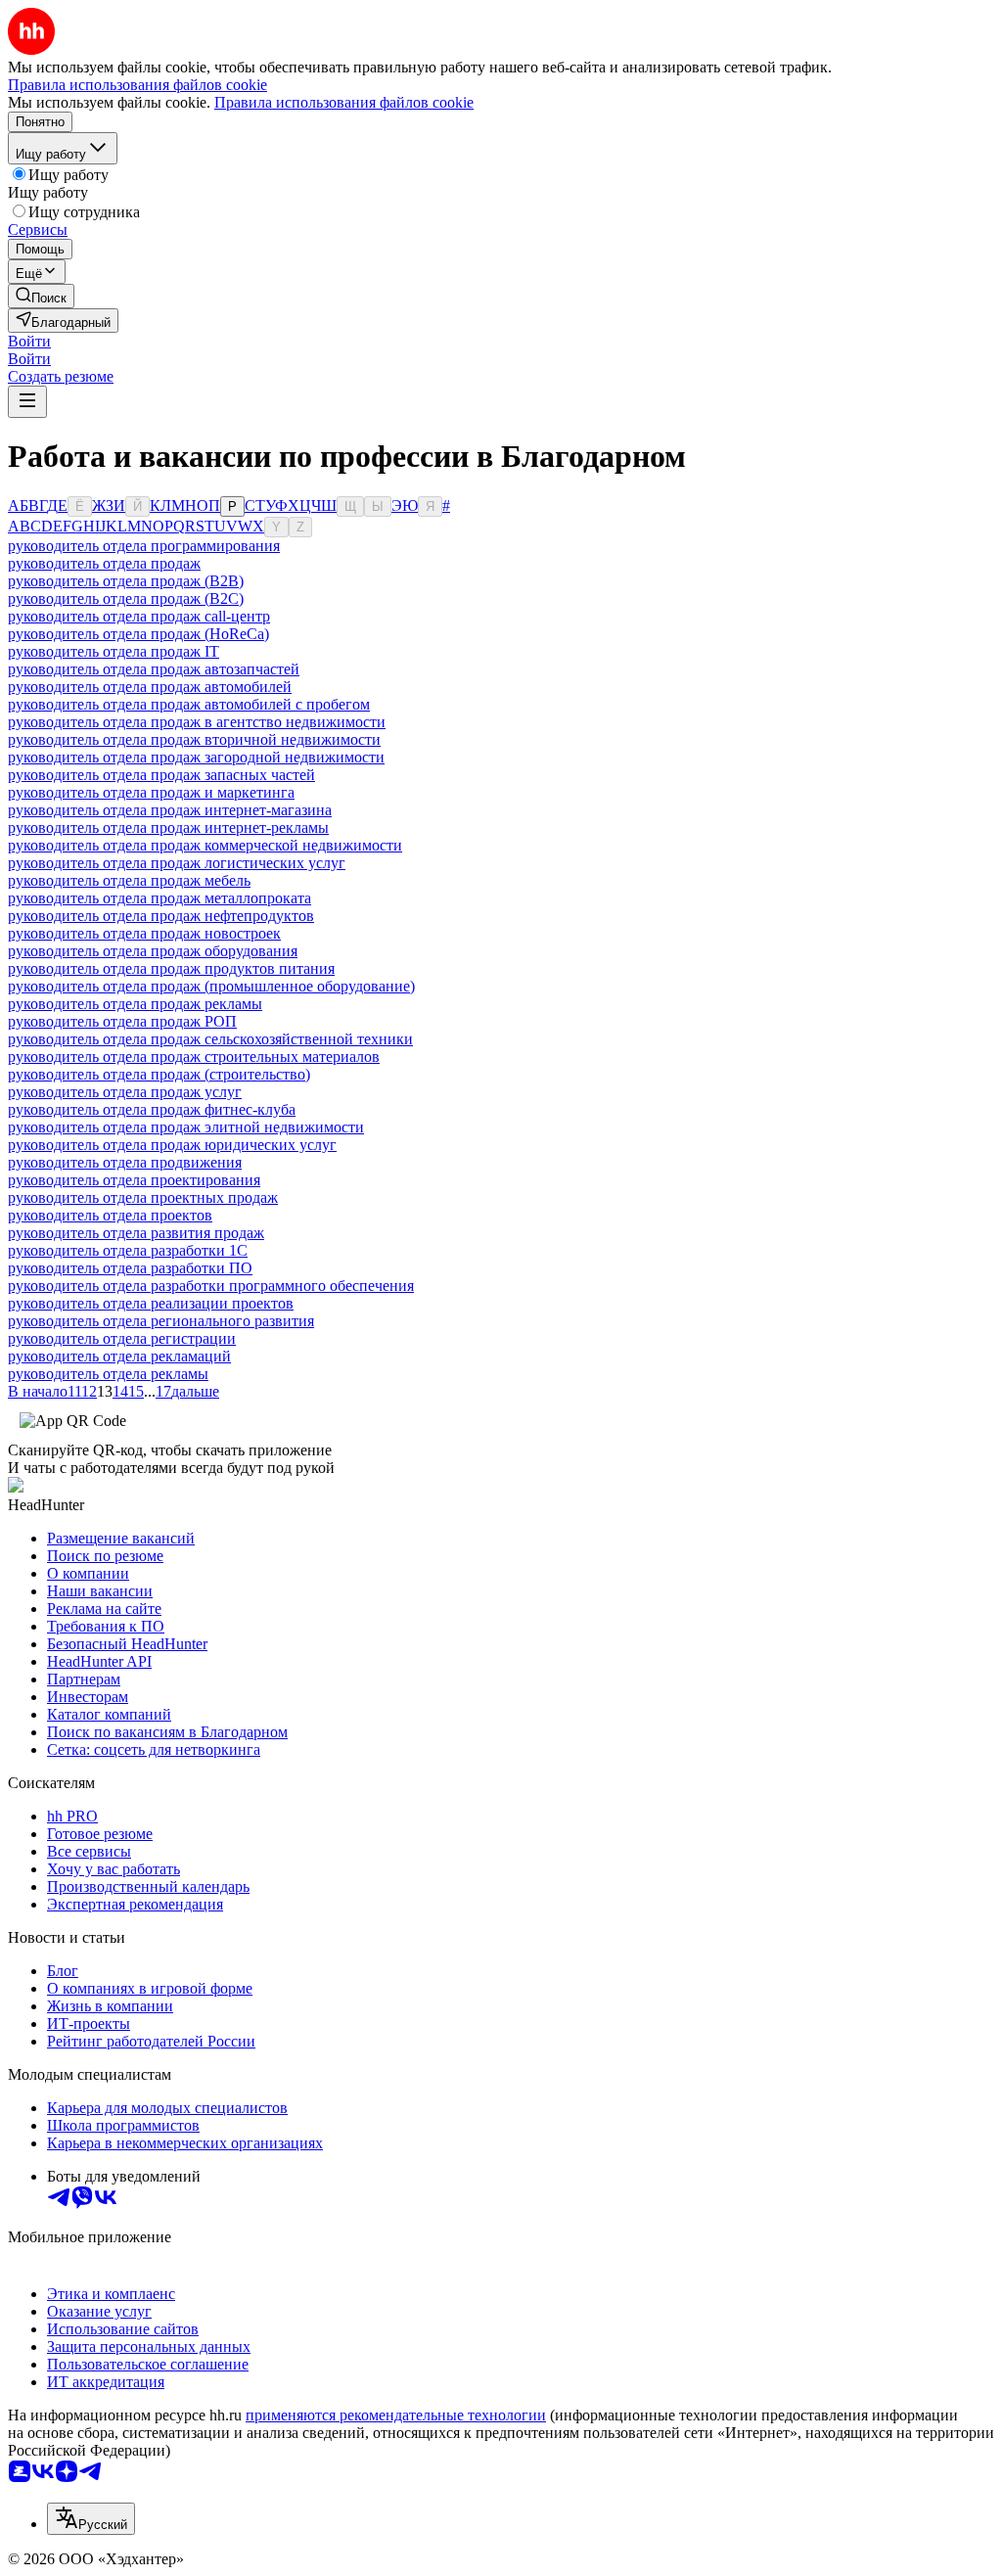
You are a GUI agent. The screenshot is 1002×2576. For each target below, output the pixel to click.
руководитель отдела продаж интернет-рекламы (168, 828)
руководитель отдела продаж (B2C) (126, 598)
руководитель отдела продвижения (125, 1162)
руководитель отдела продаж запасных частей (161, 775)
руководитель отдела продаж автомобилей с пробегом (189, 704)
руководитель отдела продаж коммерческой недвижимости (205, 845)
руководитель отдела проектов (110, 1215)
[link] (41, 296)
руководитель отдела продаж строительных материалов (194, 1057)
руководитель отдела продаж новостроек (144, 933)
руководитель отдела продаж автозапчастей (154, 669)
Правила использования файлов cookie (344, 102)
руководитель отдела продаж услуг (125, 1092)
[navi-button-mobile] (27, 402)
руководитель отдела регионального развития (161, 1321)
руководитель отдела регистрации (122, 1338)
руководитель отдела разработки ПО (130, 1268)
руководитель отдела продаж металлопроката (159, 898)
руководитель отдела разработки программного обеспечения (211, 1286)
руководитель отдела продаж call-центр (139, 616)
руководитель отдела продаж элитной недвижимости (186, 1127)
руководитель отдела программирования (144, 546)
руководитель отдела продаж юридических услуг (172, 1145)
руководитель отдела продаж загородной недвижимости (196, 757)
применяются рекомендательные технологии (396, 2415)
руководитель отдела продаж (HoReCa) (138, 634)
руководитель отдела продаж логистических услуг (177, 863)
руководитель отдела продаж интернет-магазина (170, 810)
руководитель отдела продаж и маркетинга (151, 792)
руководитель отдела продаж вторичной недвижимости (194, 739)
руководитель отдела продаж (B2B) (126, 581)
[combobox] (91, 2519)
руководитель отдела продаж (104, 563)
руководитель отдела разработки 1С (128, 1250)
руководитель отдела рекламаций (119, 1356)
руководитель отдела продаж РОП (122, 1021)
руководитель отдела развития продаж (136, 1233)
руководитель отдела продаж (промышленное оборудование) (211, 986)
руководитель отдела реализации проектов (151, 1303)
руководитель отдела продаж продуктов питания (171, 968)
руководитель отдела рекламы (108, 1374)
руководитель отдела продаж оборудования (153, 951)
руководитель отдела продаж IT (114, 651)
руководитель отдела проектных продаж (143, 1197)
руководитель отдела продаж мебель (129, 880)
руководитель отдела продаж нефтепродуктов (161, 916)
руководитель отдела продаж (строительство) (159, 1074)
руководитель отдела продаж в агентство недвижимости (197, 722)
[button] (29, 341)
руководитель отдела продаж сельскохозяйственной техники (210, 1039)
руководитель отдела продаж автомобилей (150, 687)
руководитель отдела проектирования (134, 1180)
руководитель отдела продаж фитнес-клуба (152, 1109)
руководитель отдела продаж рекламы (135, 1004)
